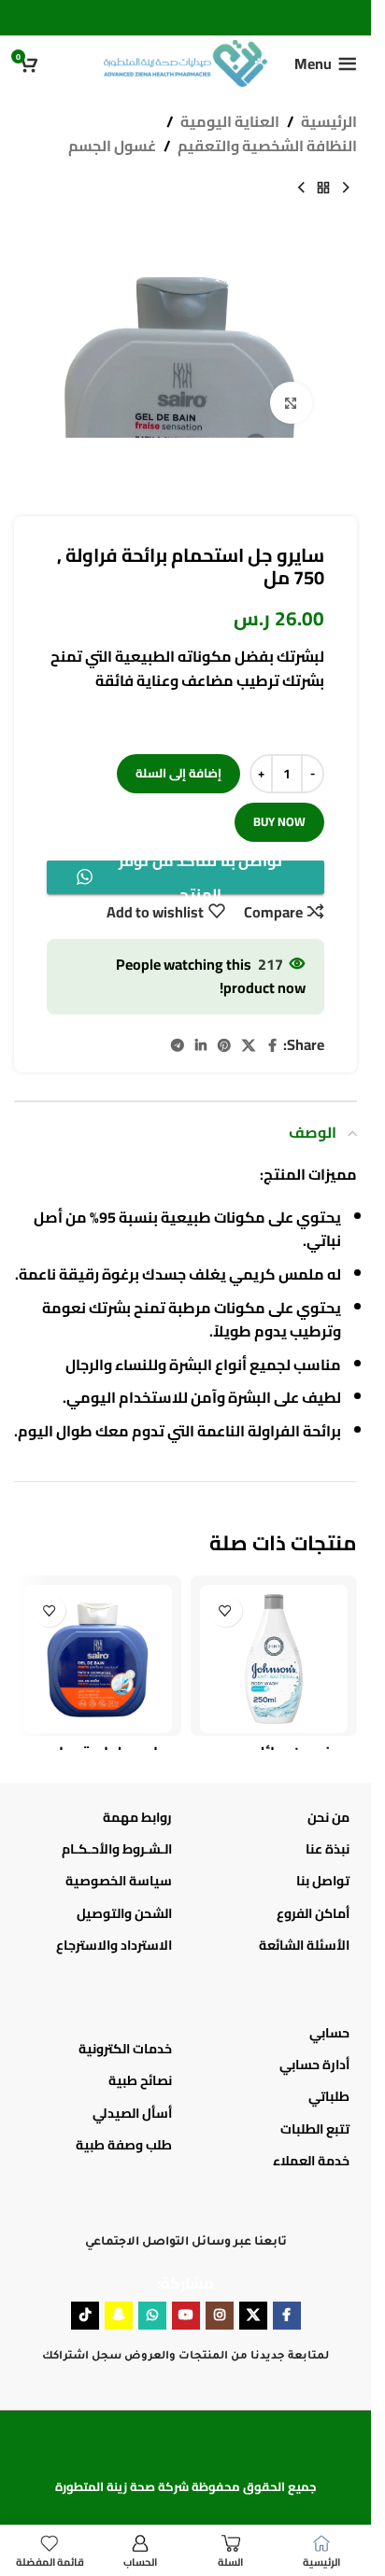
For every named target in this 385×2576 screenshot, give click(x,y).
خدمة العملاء (311, 2161)
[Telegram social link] (178, 1046)
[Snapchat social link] (119, 2316)
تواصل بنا (323, 1881)
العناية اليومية (230, 122)
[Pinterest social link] (224, 1046)
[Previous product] (346, 188)
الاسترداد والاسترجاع (114, 1945)
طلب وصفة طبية (124, 2145)
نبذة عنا (328, 1849)
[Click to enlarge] (291, 403)
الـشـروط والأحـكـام (117, 1849)
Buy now (279, 821)
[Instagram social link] (220, 2316)
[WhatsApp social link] (152, 2316)
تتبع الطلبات (315, 2129)
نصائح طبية (140, 2080)
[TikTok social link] (85, 2316)
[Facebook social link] (272, 1046)
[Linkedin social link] (201, 1046)
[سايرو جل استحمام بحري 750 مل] (98, 1659)
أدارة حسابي (314, 2065)
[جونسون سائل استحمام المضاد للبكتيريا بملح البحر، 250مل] (274, 1659)
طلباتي (329, 2096)
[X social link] (249, 1046)
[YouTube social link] (186, 2316)
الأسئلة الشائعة (304, 1945)
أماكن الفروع (313, 1913)
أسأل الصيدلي (132, 2113)
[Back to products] (323, 188)
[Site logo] (185, 62)
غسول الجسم (112, 147)
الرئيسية (329, 122)
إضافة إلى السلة (178, 773)
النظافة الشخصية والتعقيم (267, 147)
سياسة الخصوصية (119, 1881)
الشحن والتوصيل (124, 1913)
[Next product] (301, 188)
